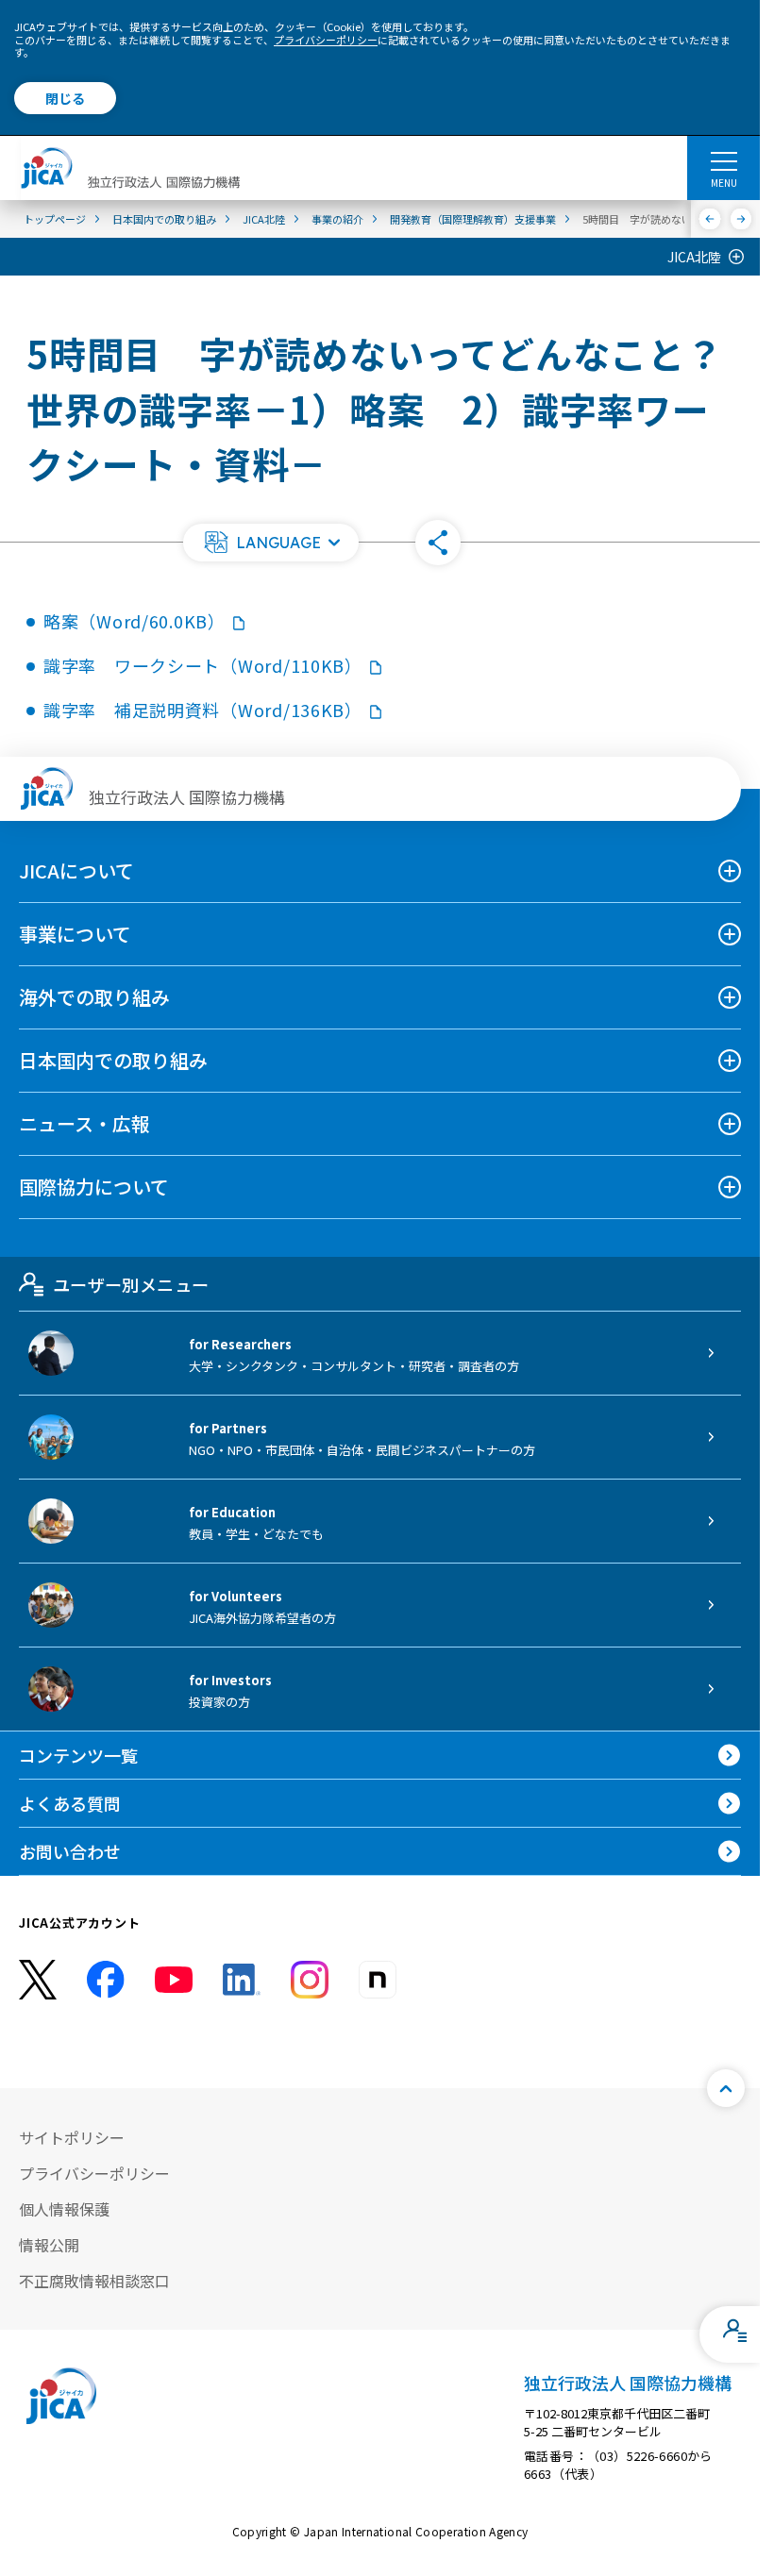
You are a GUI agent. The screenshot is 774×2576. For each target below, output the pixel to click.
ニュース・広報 (84, 1123)
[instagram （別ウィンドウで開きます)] (310, 1980)
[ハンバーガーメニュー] (724, 160)
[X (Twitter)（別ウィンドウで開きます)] (38, 1980)
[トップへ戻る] (726, 2088)
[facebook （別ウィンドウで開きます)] (106, 1980)
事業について (75, 934)
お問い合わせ (70, 1851)
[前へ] (710, 219)
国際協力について (94, 1187)
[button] (271, 543)
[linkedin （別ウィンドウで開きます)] (242, 1980)
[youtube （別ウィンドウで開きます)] (174, 1979)
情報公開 (49, 2245)
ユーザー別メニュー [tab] (131, 1284)
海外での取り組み (94, 997)
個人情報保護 (64, 2209)
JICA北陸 (694, 257)
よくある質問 (70, 1803)
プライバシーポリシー (326, 40)
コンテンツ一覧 (78, 1755)
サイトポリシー (72, 2137)
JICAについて (76, 870)
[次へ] (741, 219)
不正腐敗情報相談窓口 (94, 2281)
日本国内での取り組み (113, 1060)
